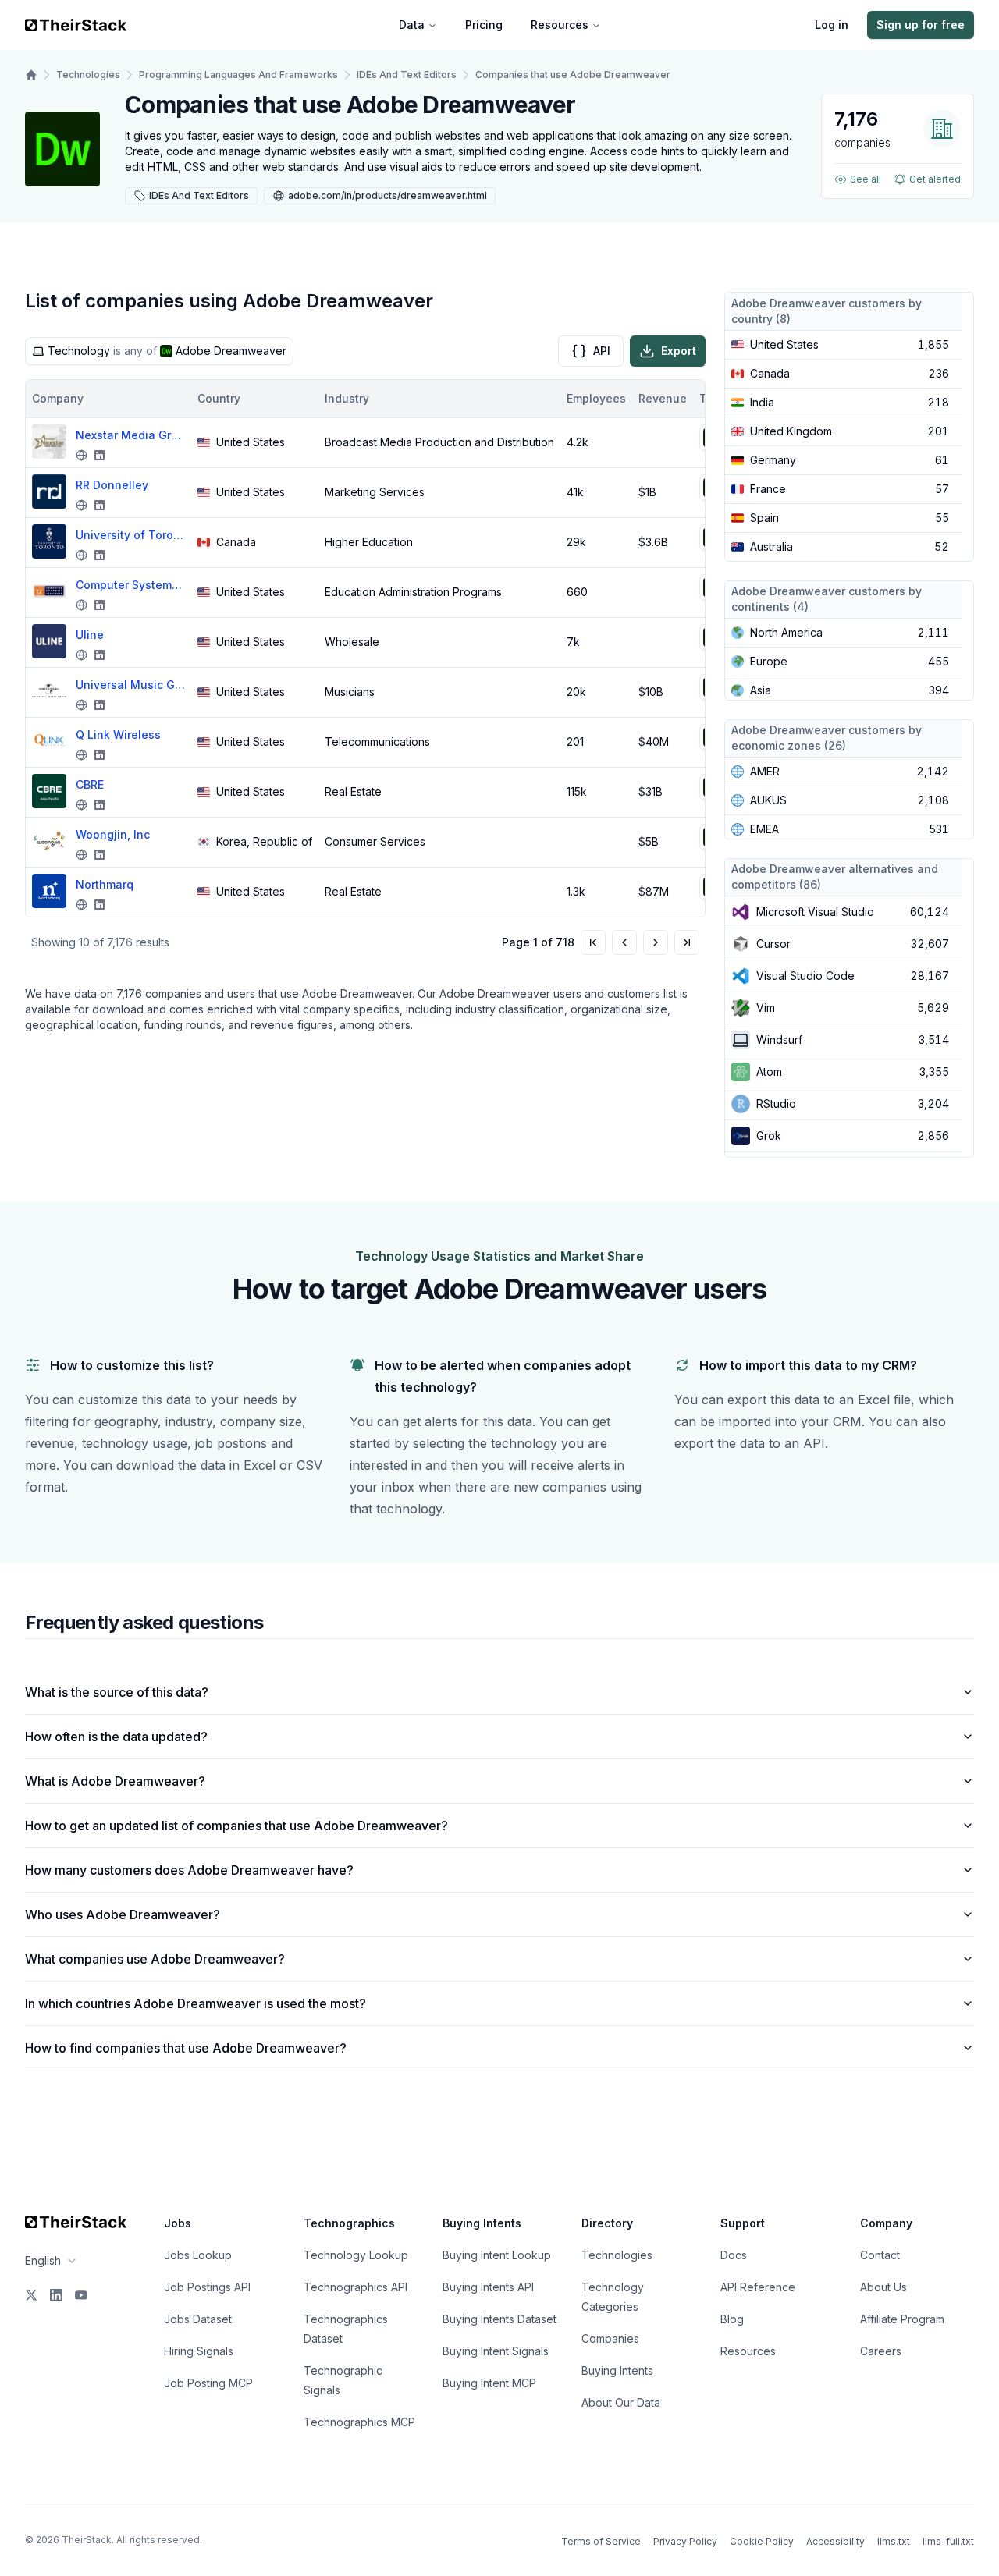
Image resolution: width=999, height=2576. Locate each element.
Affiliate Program (902, 2319)
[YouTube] (81, 2295)
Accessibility (835, 2541)
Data (412, 25)
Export (679, 351)
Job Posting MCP (208, 2383)
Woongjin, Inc (113, 834)
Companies (610, 2338)
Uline (90, 635)
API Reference (758, 2287)
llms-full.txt (948, 2541)
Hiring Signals (199, 2351)
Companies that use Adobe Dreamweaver (573, 75)
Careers (881, 2351)
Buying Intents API (488, 2287)
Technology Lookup (356, 2255)
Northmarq (105, 884)
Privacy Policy (685, 2541)
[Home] (31, 75)
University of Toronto (130, 535)
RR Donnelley (112, 485)
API (602, 351)
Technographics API (356, 2287)
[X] (31, 2295)
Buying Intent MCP (489, 2383)
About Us (883, 2287)
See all (866, 179)
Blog (732, 2319)
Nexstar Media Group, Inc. (130, 435)
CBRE (90, 784)
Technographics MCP (359, 2422)
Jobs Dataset (198, 2319)
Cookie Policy (762, 2541)
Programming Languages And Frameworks (238, 75)
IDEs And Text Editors (407, 75)
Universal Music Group (130, 685)
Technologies (88, 75)
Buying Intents (617, 2370)
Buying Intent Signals (496, 2351)
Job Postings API (207, 2287)
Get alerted (935, 179)
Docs (734, 2255)
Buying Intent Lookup (497, 2255)
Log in (832, 25)
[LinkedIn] (56, 2295)
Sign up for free (921, 25)
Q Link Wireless (118, 734)
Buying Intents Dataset (499, 2319)
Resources (560, 25)
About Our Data (621, 2402)
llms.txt (894, 2541)
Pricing (484, 25)
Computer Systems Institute (130, 585)
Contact (880, 2255)
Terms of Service (601, 2541)
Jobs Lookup (198, 2255)
